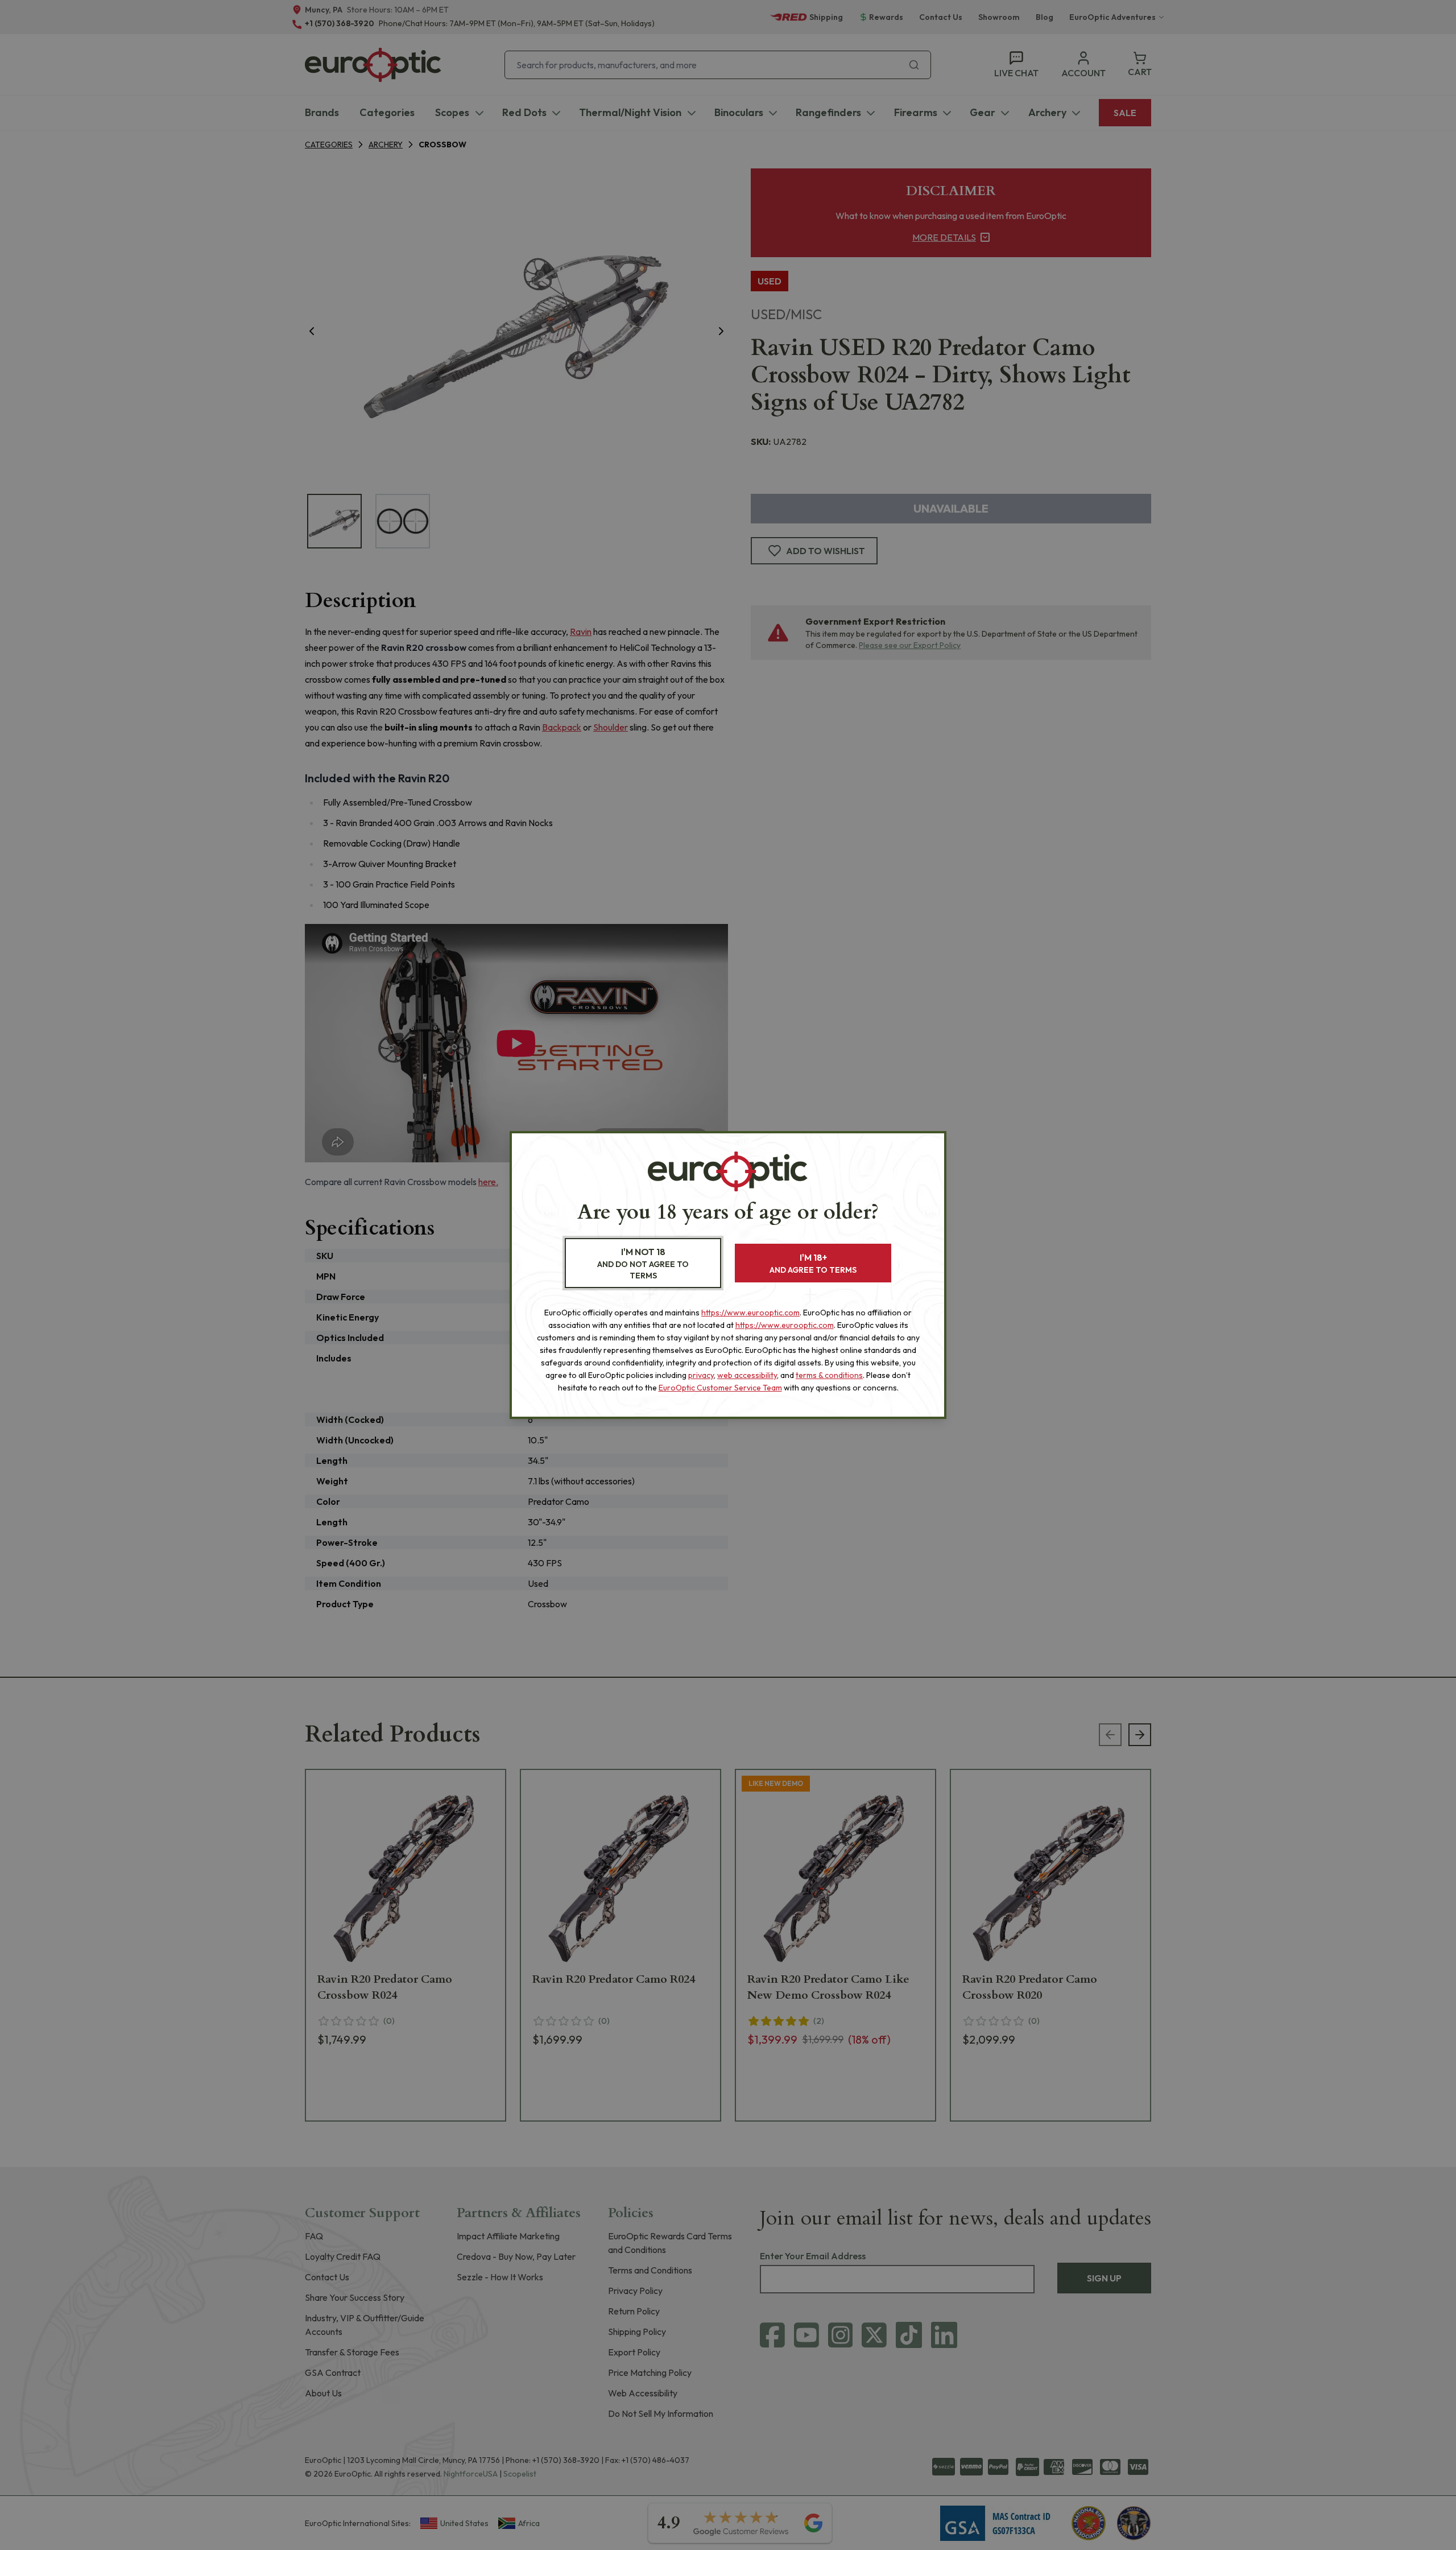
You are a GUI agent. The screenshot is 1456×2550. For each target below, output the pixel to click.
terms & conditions (829, 1375)
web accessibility (747, 1375)
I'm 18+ (813, 1263)
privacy (701, 1375)
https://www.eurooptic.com (750, 1313)
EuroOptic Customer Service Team (720, 1388)
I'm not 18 (643, 1263)
